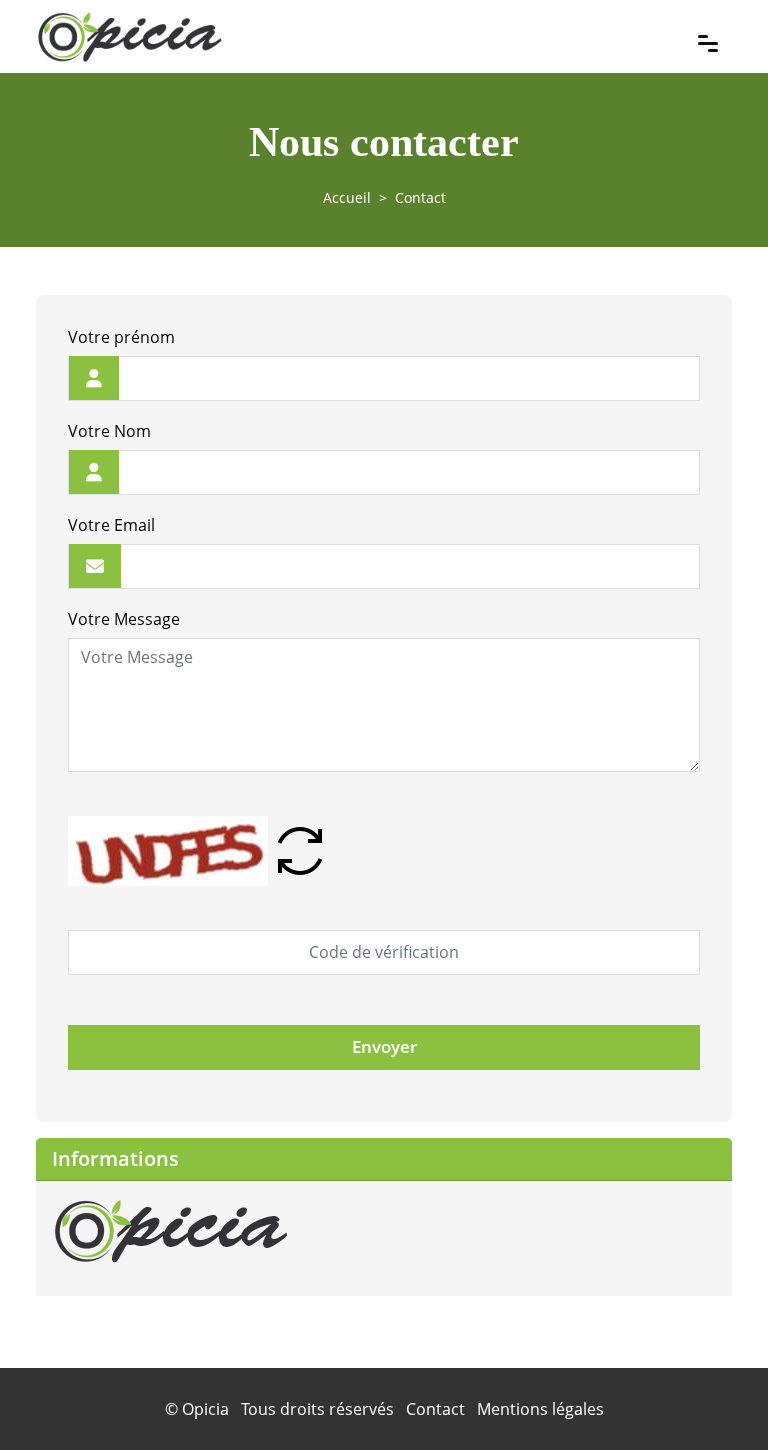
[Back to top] (713, 1395)
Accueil (347, 197)
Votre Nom (109, 431)
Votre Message (124, 619)
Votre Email (111, 525)
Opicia (205, 1409)
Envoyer (384, 1046)
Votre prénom (121, 337)
